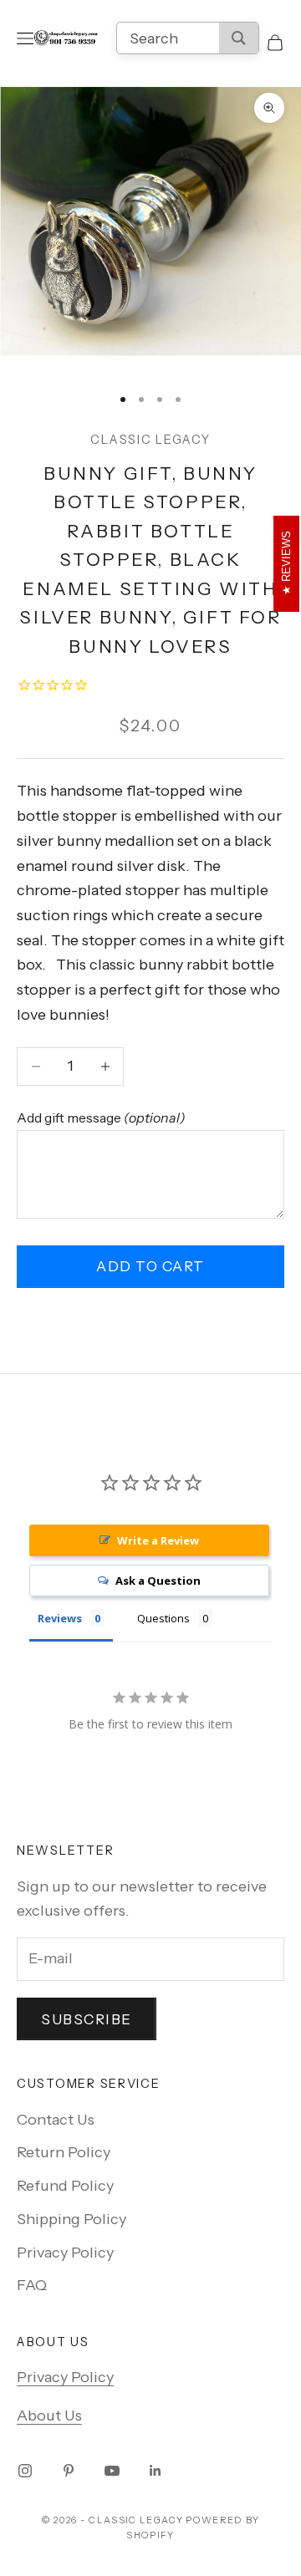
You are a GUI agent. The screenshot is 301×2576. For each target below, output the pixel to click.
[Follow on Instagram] (25, 2471)
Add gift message (101, 1117)
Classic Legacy (150, 440)
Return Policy (64, 2152)
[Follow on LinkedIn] (156, 2471)
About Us (49, 2416)
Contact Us (56, 2120)
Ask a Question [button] (158, 1581)
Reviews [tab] (60, 1618)
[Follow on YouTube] (112, 2471)
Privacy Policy (65, 2253)
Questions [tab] (163, 1618)
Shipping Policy (71, 2219)
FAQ (32, 2285)
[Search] (239, 38)
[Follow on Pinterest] (69, 2471)
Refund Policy (65, 2186)
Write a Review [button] (158, 1540)
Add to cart (150, 1266)
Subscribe (87, 2019)
